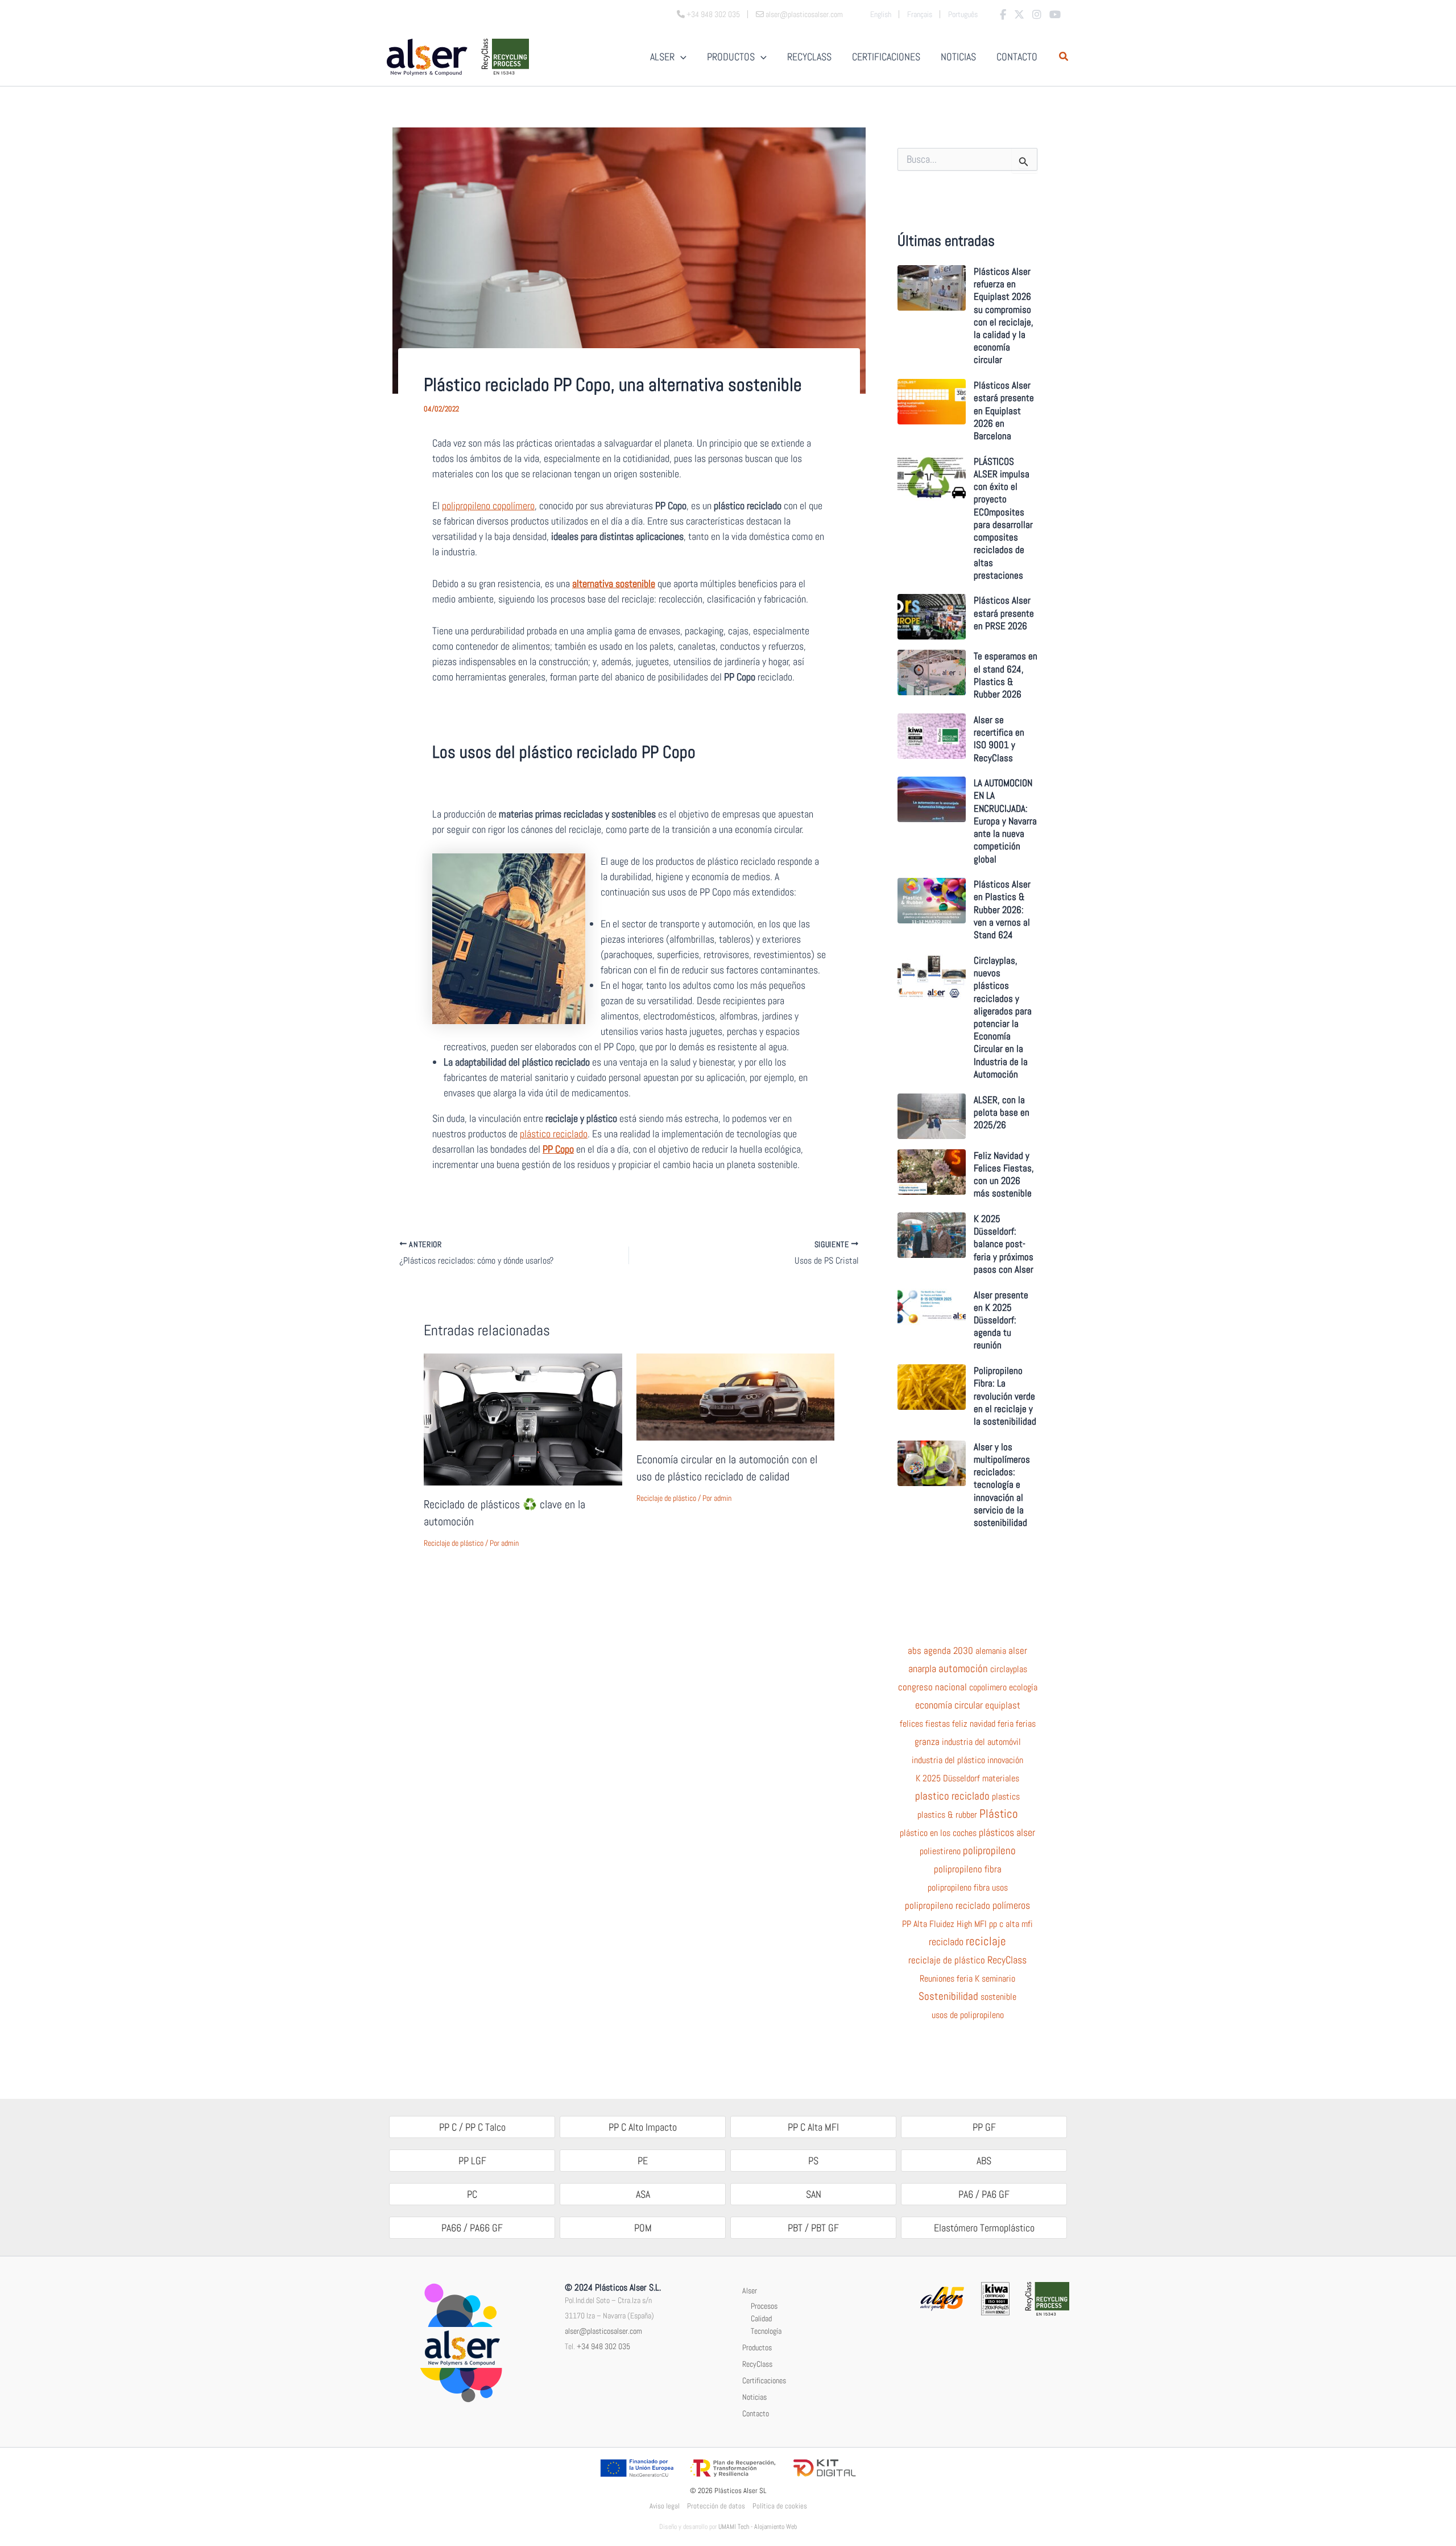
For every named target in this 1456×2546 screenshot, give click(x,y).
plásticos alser (1007, 1833)
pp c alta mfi (1011, 1924)
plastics (1006, 1797)
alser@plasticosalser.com (603, 2331)
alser (1018, 1651)
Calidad (761, 2318)
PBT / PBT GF (813, 2228)
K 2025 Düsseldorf (948, 1779)
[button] (1064, 58)
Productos (757, 2347)
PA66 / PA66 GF (472, 2228)
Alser (750, 2291)
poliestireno (940, 1851)
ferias (1026, 1724)
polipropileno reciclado (948, 1906)
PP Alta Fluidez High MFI (944, 1924)
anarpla (922, 1669)
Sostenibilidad (948, 1996)
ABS (984, 2161)
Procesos (764, 2306)
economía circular (949, 1705)
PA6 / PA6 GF (984, 2194)
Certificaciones (764, 2380)
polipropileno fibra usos (968, 1888)
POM (643, 2228)
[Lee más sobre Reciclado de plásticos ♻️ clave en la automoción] (523, 1419)
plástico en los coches (938, 1833)
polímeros (1011, 1905)
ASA (643, 2194)
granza (927, 1742)
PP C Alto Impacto (643, 2127)
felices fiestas (925, 1724)
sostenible (998, 1997)
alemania (991, 1651)
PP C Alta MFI (813, 2127)
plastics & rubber (947, 1815)
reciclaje (986, 1941)
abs (915, 1651)
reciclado (946, 1942)
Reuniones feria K (950, 1979)
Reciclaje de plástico (454, 1543)
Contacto (756, 2413)
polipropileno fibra (968, 1870)
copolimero (988, 1687)
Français (920, 14)
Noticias (754, 2397)
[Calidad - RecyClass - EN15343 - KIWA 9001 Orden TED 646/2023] (995, 2298)
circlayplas (1009, 1669)
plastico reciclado (952, 1796)
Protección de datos (716, 2506)
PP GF (984, 2127)
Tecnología (766, 2331)
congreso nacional (932, 1687)
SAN (814, 2194)
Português (963, 14)
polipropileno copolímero (488, 506)
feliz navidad (974, 1724)
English (881, 14)
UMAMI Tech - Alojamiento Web (758, 2527)
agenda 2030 (948, 1651)
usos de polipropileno (968, 2015)
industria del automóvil (981, 1742)
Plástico (999, 1814)
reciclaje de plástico (947, 1961)
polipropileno (989, 1851)
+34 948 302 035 (603, 2346)
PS (813, 2161)
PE (643, 2161)
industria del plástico (948, 1760)
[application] (681, 57)
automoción (963, 1669)
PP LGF (472, 2161)
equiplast (1003, 1705)
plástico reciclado (554, 1134)
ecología (1023, 1687)
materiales (1001, 1779)
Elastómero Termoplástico (984, 2228)
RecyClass (1007, 1960)
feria (1006, 1724)
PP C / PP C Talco (472, 2127)
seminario (998, 1979)
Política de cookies (780, 2506)
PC (472, 2194)
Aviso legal (665, 2506)
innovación (1005, 1760)
